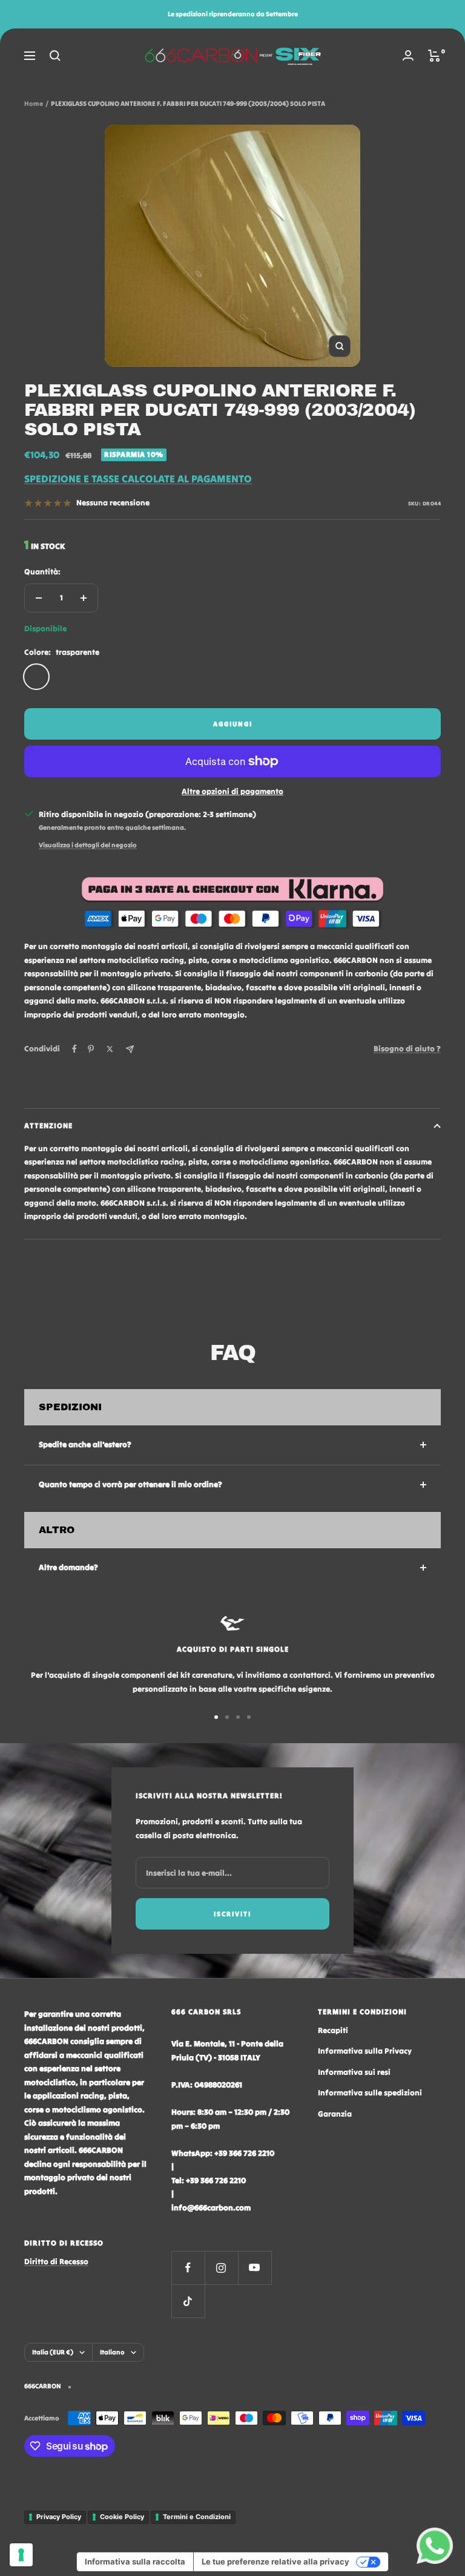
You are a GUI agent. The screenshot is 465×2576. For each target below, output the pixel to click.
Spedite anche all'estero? (85, 1444)
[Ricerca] (55, 56)
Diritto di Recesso (56, 2262)
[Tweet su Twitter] (110, 1049)
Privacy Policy (59, 2517)
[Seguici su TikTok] (188, 2301)
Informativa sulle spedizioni (370, 2093)
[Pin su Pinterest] (91, 1049)
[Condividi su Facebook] (74, 1049)
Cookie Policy (122, 2517)
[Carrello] (434, 56)
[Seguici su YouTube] (255, 2268)
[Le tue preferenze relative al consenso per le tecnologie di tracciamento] (21, 2555)
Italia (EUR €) (53, 2352)
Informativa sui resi (354, 2072)
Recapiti (333, 2030)
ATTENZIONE (48, 1125)
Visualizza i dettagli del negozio (88, 845)
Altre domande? (68, 1567)
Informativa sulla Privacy (365, 2051)
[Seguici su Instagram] (221, 2268)
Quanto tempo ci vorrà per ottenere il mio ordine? (130, 1484)
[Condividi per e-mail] (130, 1049)
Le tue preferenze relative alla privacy (275, 2561)
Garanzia (335, 2114)
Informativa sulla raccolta (135, 2561)
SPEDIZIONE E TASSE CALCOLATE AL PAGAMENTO (138, 479)
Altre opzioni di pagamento (232, 791)
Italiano (112, 2352)
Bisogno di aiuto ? (407, 1049)
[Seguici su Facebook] (188, 2268)
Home (34, 103)
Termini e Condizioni (197, 2517)
